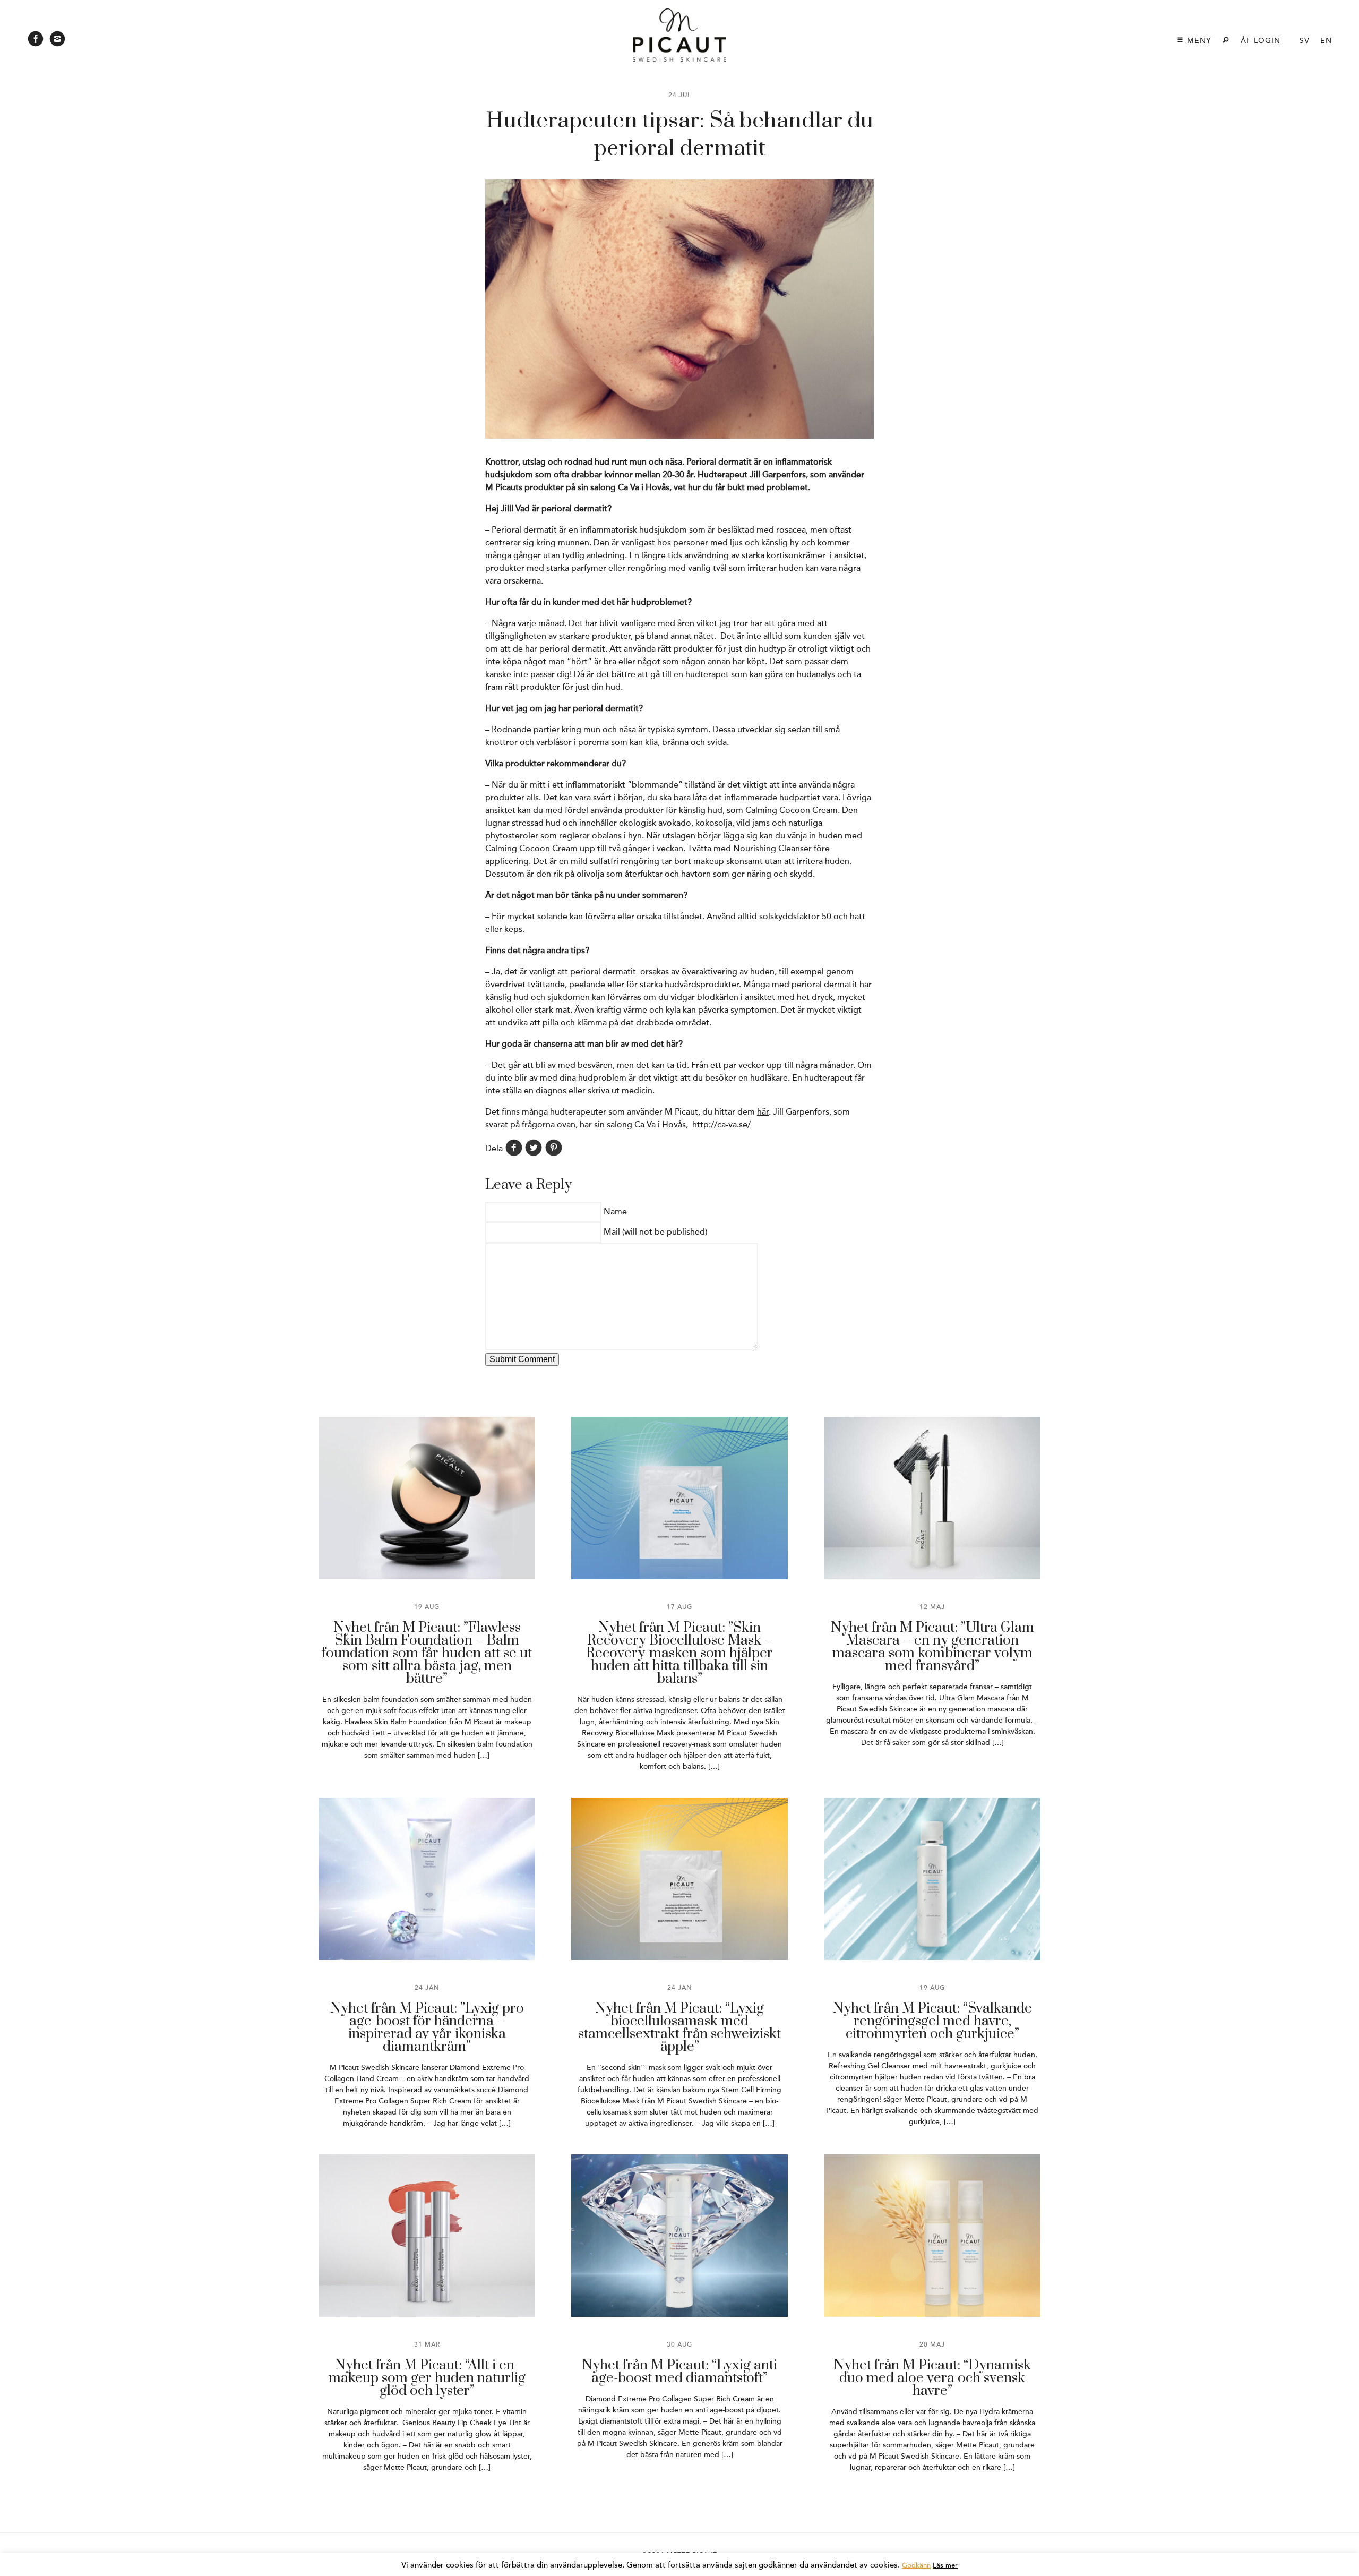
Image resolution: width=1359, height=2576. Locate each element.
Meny (1198, 41)
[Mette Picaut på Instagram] (57, 42)
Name (615, 1212)
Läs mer (945, 2565)
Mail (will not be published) (655, 1232)
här (763, 1112)
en (1326, 41)
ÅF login (1261, 41)
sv (1305, 41)
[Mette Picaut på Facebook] (36, 42)
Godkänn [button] (916, 2565)
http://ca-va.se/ (721, 1125)
